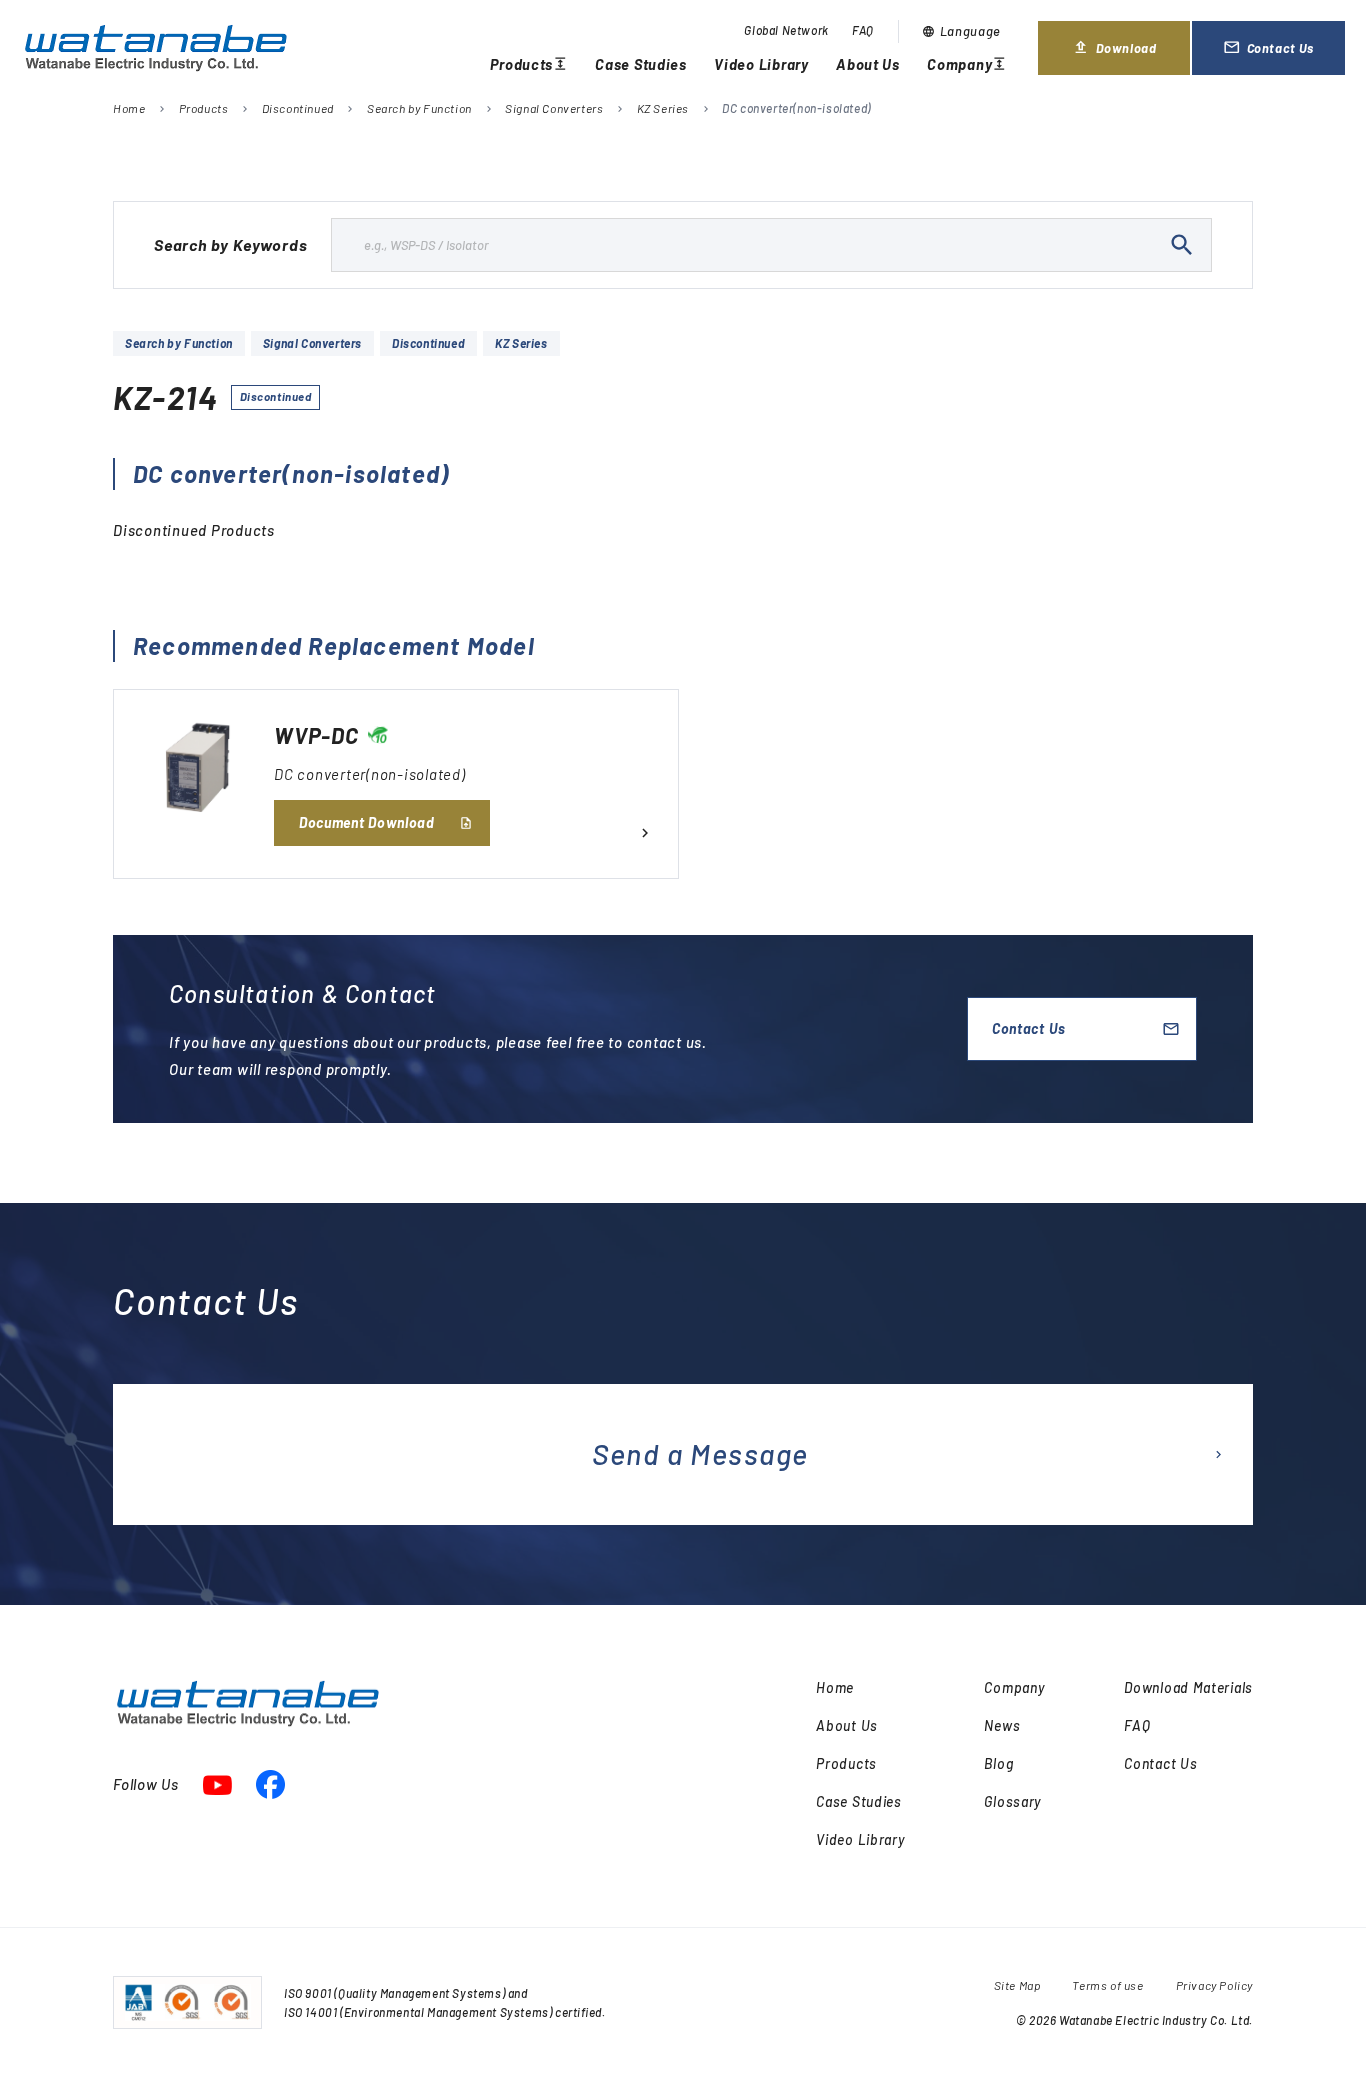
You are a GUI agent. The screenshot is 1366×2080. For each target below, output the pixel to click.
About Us (868, 64)
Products (528, 66)
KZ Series (663, 108)
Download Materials (1188, 1687)
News (1002, 1725)
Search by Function (419, 108)
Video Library (761, 64)
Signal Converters (554, 108)
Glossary (1012, 1801)
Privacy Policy (1214, 1985)
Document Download (367, 822)
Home (129, 108)
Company (967, 66)
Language (961, 31)
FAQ (863, 30)
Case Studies (641, 64)
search (1182, 245)
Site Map (1017, 1985)
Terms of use (1107, 1985)
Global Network (786, 30)
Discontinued (298, 108)
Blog (998, 1763)
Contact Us (1283, 56)
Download (1117, 56)
